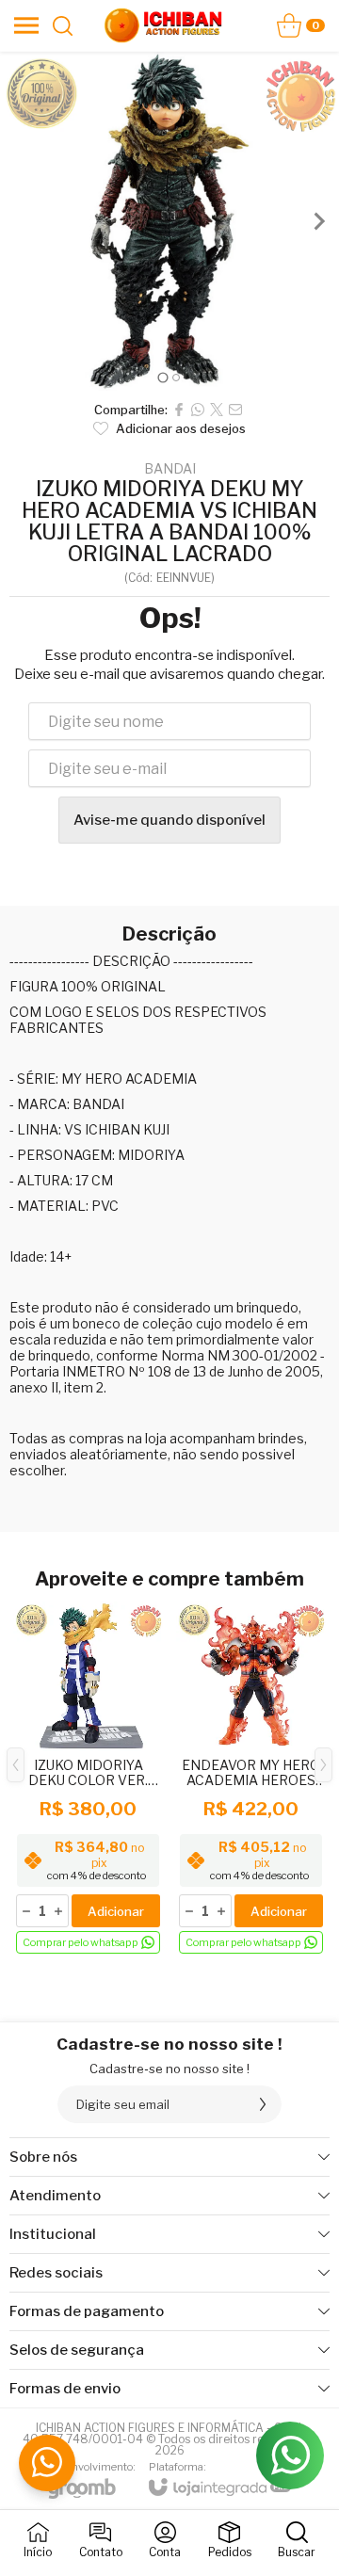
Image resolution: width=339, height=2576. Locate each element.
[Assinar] (263, 2104)
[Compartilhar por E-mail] (235, 410)
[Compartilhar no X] (217, 410)
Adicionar (116, 1911)
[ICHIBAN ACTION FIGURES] (164, 25)
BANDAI (170, 469)
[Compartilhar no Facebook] (179, 410)
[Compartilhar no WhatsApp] (198, 410)
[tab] (162, 377)
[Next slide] (318, 221)
